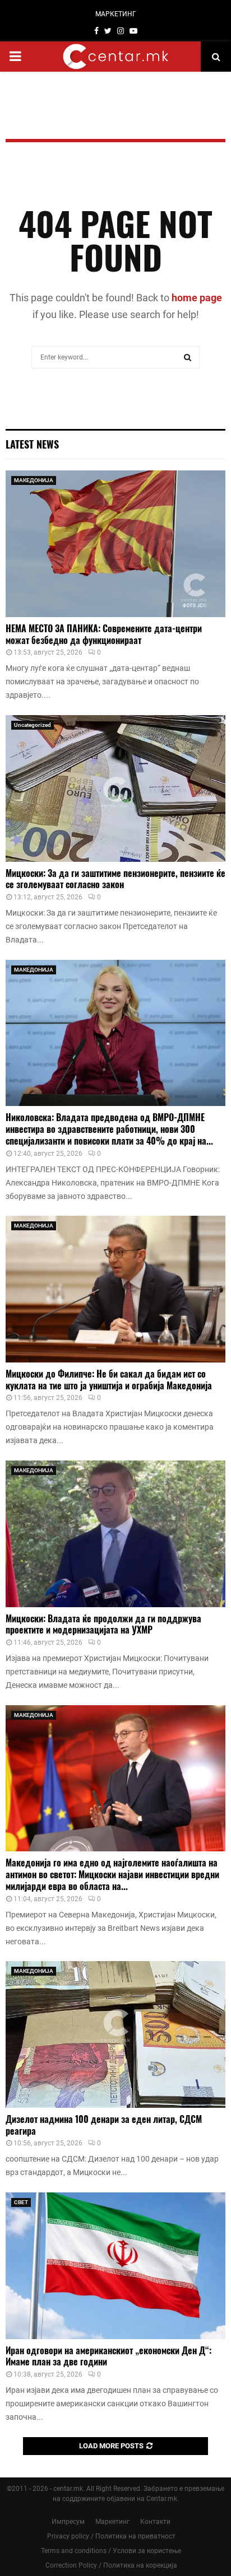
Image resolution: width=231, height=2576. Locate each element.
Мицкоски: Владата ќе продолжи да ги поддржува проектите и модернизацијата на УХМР (103, 1624)
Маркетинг (112, 2522)
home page (197, 298)
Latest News (32, 444)
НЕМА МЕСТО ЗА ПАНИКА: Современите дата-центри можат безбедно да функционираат (104, 634)
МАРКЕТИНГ (116, 14)
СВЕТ (21, 2202)
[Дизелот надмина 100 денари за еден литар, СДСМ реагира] (115, 2034)
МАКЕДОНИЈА (34, 480)
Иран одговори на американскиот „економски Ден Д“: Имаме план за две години (108, 2356)
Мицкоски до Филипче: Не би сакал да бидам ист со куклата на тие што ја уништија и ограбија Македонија (109, 1380)
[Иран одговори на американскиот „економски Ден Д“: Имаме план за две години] (115, 2265)
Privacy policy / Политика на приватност (111, 2536)
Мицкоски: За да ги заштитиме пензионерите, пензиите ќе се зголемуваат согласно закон (115, 879)
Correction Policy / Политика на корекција (111, 2565)
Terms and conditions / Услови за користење (111, 2551)
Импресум (68, 2522)
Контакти (155, 2522)
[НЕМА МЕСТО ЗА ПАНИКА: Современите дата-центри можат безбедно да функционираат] (115, 543)
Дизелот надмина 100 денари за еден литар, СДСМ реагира (104, 2125)
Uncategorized (33, 725)
